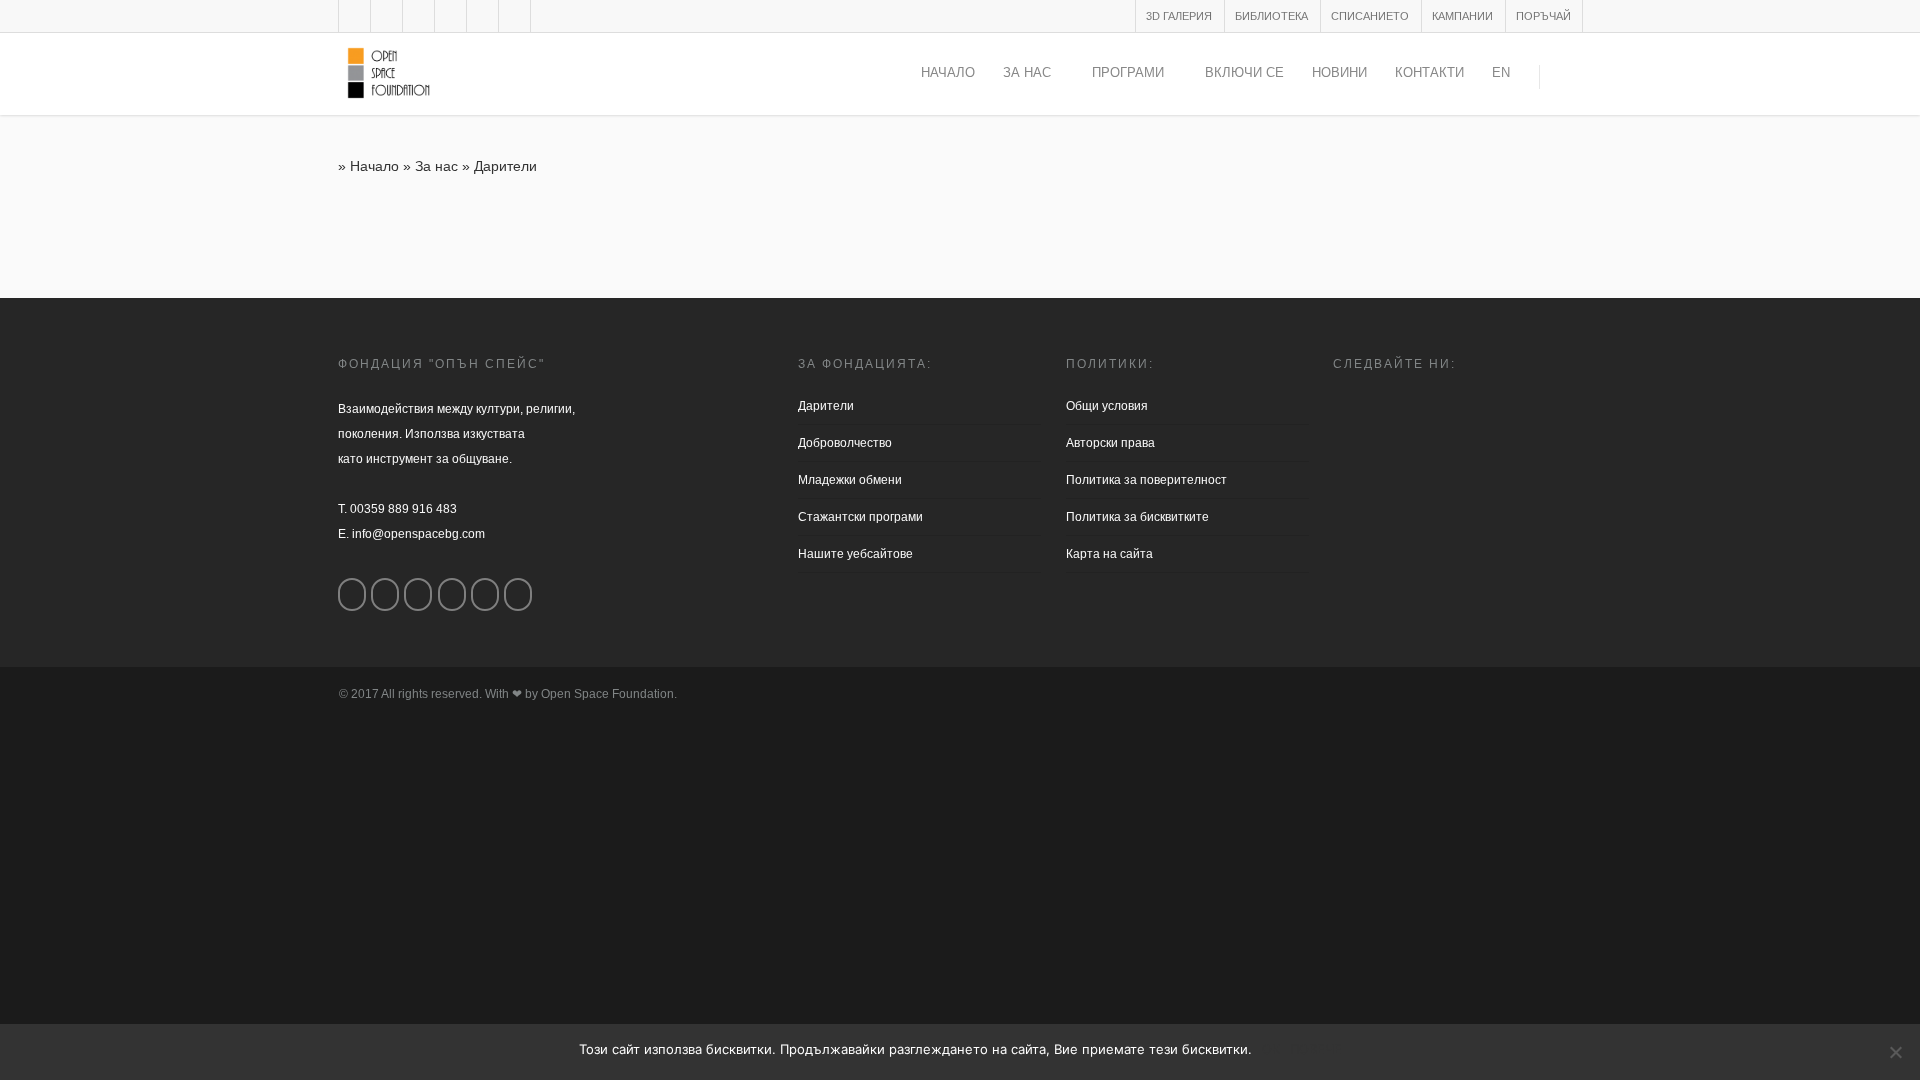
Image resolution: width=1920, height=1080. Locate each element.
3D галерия (1179, 16)
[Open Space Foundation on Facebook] (352, 594)
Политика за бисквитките (1137, 517)
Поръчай (1543, 16)
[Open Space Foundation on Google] (452, 594)
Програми (1128, 72)
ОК (1271, 1049)
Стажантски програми (860, 517)
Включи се (1244, 72)
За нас (1027, 72)
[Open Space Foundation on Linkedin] (518, 594)
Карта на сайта (1109, 554)
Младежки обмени (850, 480)
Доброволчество (845, 443)
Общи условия (1107, 406)
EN (1501, 72)
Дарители (826, 406)
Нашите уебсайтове (855, 554)
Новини (1339, 72)
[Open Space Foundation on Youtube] (485, 594)
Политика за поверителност (1146, 480)
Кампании (1462, 16)
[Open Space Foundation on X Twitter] (418, 594)
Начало (948, 72)
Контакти (1429, 72)
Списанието (1370, 16)
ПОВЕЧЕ (1316, 1049)
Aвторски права (1110, 443)
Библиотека (1271, 16)
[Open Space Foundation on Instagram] (385, 594)
